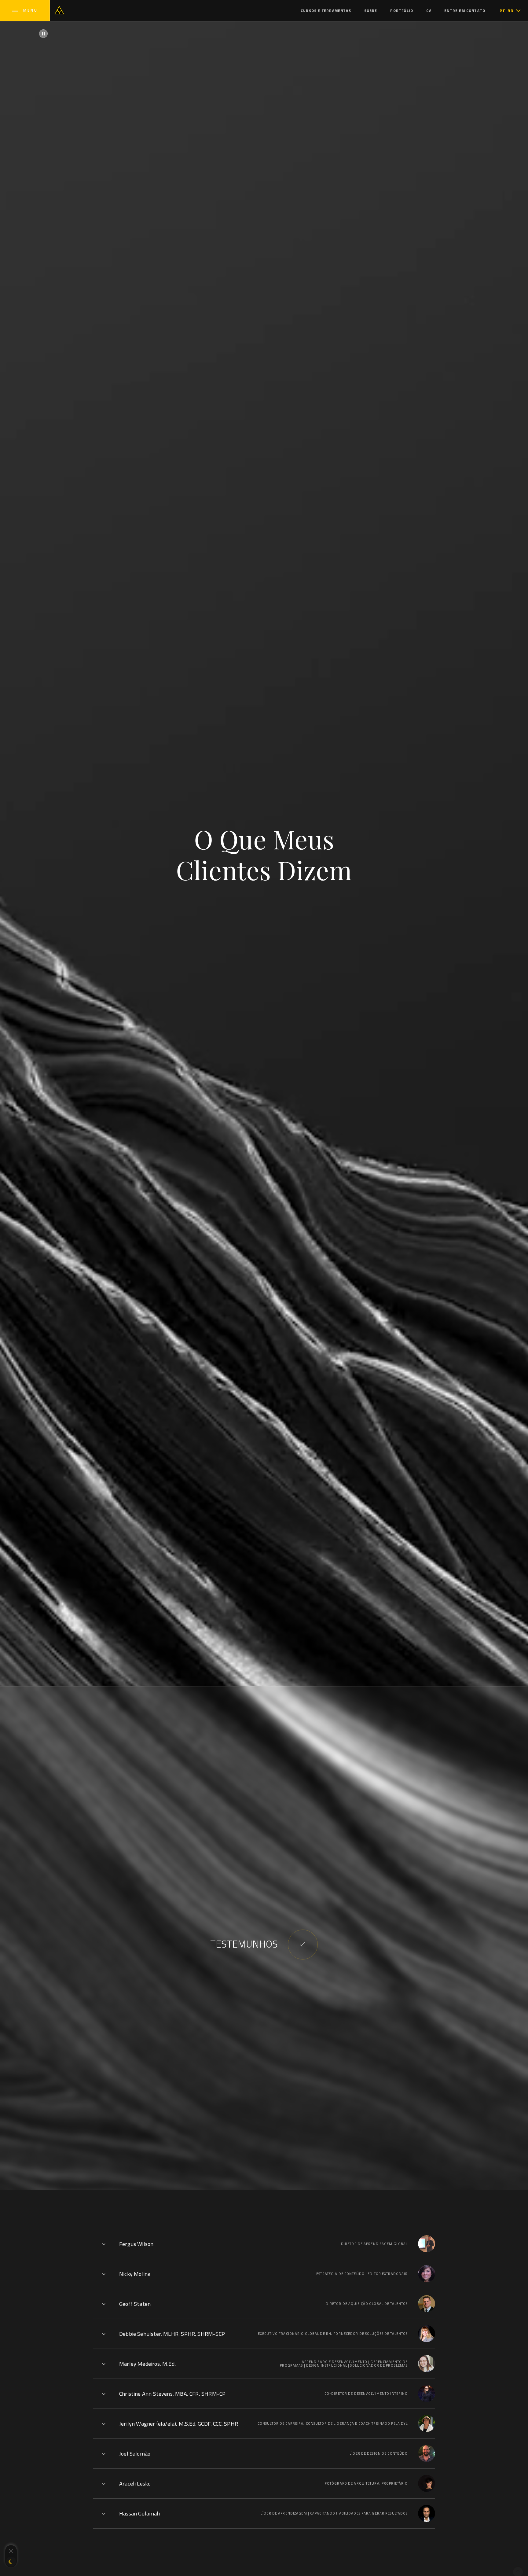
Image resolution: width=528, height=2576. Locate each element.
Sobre (371, 11)
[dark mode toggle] (11, 2562)
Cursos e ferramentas (326, 11)
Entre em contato (465, 11)
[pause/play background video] (43, 34)
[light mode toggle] (11, 2551)
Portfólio (402, 11)
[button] (510, 11)
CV (429, 11)
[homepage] (59, 10)
